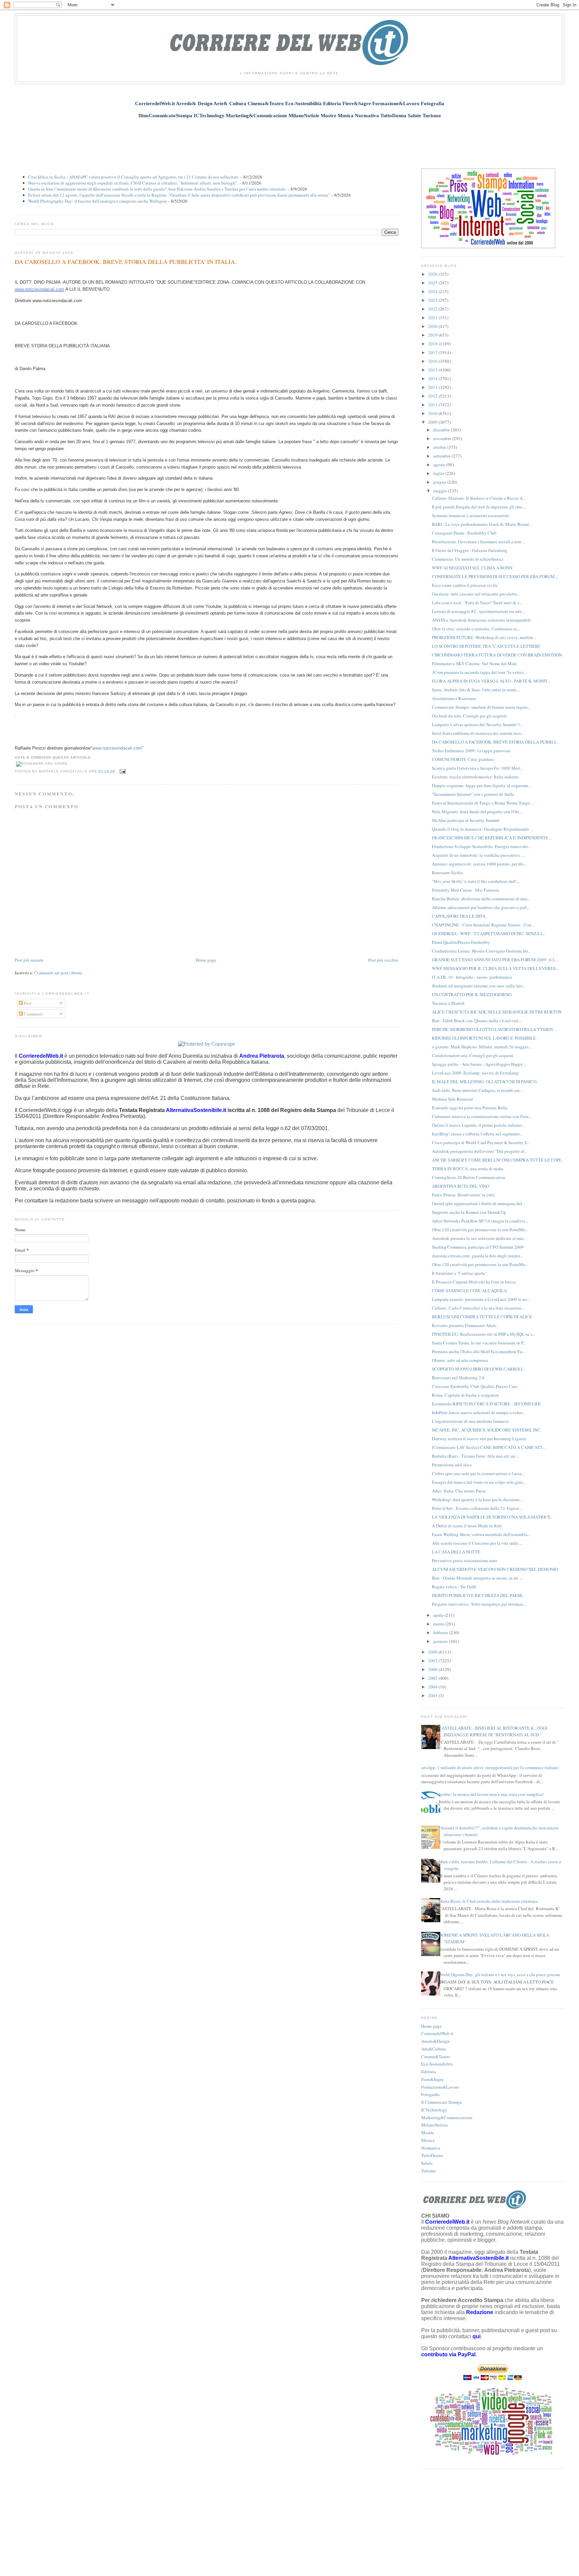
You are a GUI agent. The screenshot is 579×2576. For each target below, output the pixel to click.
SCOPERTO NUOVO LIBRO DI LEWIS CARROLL (478, 1369)
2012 (433, 396)
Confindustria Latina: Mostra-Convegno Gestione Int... (481, 951)
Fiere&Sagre (432, 2079)
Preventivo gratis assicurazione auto (465, 1560)
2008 (433, 1652)
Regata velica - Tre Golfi (454, 1587)
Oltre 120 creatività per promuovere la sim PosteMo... (480, 1230)
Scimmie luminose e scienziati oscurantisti (470, 515)
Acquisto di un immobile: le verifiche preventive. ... (478, 855)
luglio (439, 473)
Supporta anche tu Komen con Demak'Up (469, 1212)
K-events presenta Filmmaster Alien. (464, 1325)
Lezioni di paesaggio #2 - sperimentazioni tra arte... (478, 611)
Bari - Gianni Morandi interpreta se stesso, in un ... (477, 1578)
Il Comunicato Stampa (441, 2102)
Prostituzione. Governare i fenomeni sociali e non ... (479, 542)
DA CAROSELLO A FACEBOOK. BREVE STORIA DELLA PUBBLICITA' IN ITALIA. (126, 262)
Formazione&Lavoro (440, 2087)
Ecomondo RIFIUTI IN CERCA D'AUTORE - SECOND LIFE (486, 1404)
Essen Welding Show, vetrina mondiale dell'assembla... (481, 1534)
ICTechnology (434, 2110)
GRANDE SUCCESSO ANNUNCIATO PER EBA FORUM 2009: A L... (495, 960)
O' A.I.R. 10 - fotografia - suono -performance (472, 977)
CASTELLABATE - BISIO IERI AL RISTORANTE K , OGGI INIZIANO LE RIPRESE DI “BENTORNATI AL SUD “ (493, 1731)
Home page (206, 960)
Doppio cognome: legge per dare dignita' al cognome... (481, 785)
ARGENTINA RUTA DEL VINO (461, 1186)
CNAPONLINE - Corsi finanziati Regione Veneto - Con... (483, 925)
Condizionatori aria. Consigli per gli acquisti (473, 1055)
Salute (427, 2163)
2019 (433, 335)
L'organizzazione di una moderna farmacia (470, 1421)
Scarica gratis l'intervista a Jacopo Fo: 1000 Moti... (478, 768)
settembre (442, 456)
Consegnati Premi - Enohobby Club (464, 533)
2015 (433, 370)
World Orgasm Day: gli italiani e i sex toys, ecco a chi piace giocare (499, 1974)
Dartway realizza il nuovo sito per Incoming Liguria (479, 1439)
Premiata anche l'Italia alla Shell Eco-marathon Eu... (479, 1351)
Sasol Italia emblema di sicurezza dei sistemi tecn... (478, 733)
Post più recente (29, 960)
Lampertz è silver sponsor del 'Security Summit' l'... (478, 724)
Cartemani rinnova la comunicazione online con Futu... (482, 1116)
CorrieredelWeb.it (437, 2033)
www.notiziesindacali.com (40, 289)
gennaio (441, 1641)
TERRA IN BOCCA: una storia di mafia (468, 1169)
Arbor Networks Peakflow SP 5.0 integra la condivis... (480, 1221)
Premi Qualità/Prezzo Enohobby (461, 942)
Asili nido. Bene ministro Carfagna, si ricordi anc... (478, 1090)
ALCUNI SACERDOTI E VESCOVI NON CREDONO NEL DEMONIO (495, 1569)
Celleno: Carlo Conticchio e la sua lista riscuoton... (478, 1308)
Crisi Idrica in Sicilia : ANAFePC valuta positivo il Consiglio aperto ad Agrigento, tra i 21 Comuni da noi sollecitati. (134, 177)
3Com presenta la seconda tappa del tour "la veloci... (479, 672)
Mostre (428, 2133)
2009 (433, 422)
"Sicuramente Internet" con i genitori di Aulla (473, 794)
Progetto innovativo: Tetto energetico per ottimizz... (479, 1604)
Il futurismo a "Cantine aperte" (459, 1273)
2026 (433, 274)
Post (27, 1003)
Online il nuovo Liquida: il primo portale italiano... (478, 1125)
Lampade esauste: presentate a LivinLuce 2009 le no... (481, 1299)
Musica (428, 2140)
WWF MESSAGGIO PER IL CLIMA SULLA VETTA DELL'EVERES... (495, 968)
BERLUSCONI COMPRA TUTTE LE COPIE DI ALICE (482, 1317)
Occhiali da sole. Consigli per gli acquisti (469, 716)
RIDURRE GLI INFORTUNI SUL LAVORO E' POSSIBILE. (484, 1038)
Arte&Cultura (434, 2049)
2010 (433, 413)
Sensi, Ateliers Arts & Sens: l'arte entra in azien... (476, 690)
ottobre (440, 447)
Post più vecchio (383, 960)
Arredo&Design (435, 2041)
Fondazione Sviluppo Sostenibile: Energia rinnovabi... (481, 846)
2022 (433, 309)
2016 (433, 361)
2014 (433, 378)
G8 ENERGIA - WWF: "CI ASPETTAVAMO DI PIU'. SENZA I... (488, 933)
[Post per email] (122, 771)
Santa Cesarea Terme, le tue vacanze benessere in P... (479, 1343)
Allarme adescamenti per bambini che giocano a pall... (481, 907)
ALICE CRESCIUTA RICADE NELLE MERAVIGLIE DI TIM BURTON (497, 1012)
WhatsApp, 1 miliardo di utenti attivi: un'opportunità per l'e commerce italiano (487, 1767)
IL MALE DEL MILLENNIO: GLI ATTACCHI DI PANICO (484, 1082)
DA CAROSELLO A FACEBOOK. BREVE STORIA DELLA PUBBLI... (495, 742)
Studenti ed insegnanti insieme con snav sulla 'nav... (479, 986)
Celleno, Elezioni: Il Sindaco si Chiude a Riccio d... (479, 498)
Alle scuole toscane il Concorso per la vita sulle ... (477, 1543)
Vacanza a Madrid (448, 1003)
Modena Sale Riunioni (453, 1099)
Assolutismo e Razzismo (454, 698)
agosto (440, 465)
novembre (443, 438)
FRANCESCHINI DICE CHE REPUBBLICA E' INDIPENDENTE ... (492, 838)
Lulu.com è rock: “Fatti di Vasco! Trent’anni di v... (477, 603)
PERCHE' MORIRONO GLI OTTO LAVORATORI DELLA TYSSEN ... (494, 1029)
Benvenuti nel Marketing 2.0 (458, 1378)
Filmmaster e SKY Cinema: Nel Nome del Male (474, 664)
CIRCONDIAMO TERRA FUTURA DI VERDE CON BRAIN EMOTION (497, 655)
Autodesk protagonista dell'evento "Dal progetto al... (479, 1151)
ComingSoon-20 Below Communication (469, 1177)
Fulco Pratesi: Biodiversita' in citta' (464, 1195)
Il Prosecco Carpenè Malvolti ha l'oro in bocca (474, 1282)
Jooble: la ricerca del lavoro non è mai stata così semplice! (491, 1794)
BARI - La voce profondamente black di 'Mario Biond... (482, 524)
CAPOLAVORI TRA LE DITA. (459, 916)
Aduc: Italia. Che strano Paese (459, 1491)
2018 (433, 344)
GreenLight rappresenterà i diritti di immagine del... (478, 1203)
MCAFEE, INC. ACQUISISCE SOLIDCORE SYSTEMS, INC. (487, 1430)
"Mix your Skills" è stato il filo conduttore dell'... (476, 881)
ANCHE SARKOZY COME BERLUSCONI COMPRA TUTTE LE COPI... (498, 1160)
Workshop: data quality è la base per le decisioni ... (478, 1500)
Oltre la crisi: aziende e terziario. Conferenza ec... (476, 629)
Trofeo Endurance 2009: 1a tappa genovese (471, 751)
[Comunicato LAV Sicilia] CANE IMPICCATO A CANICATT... (489, 1447)
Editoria (429, 2072)
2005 (433, 1678)
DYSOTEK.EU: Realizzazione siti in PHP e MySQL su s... (484, 1334)
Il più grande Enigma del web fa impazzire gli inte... (479, 507)
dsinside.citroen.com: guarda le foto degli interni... (477, 1256)
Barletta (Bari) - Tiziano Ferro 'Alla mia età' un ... (476, 1456)
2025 (433, 283)
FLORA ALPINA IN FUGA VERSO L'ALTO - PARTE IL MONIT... (491, 681)
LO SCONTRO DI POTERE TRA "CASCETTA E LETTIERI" (487, 646)
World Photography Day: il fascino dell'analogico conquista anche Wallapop (98, 201)
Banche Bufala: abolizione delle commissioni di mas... (481, 899)
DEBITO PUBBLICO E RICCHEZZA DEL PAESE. (478, 1595)
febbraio (441, 1632)
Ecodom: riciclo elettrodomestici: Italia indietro (475, 777)
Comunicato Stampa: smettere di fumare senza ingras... (481, 707)
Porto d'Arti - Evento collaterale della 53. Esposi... (477, 1508)
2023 (433, 300)
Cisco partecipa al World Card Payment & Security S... (481, 1142)
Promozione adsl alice (452, 1465)
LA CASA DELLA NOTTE (456, 1552)
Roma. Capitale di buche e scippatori (465, 1395)
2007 (433, 1661)
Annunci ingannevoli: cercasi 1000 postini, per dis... (479, 864)
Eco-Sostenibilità (437, 2064)
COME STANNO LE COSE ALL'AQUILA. (470, 1291)
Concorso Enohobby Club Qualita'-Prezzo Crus (475, 1386)
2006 (433, 1669)
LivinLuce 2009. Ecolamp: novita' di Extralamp (475, 1073)
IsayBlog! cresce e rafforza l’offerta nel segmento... (477, 1134)
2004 (433, 1687)
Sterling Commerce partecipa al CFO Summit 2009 (478, 1247)
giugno (440, 482)
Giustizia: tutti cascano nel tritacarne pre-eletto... (476, 594)
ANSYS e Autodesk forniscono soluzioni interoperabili (481, 620)
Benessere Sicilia (447, 873)
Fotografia (430, 2094)
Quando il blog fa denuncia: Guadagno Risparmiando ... (482, 829)
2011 (433, 405)
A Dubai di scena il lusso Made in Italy (467, 1526)
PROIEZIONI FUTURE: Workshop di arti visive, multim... (484, 637)
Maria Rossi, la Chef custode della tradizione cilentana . (489, 1901)
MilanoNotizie (435, 2125)
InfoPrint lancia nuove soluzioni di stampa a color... (478, 1412)
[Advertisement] (289, 140)
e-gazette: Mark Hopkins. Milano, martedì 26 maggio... (482, 1047)
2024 (433, 291)
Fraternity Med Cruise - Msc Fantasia (465, 890)
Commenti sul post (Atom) (58, 973)
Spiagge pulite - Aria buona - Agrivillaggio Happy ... (479, 1064)
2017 (433, 352)
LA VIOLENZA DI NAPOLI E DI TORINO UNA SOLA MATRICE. (492, 1517)
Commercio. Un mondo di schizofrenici (468, 559)
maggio (441, 491)
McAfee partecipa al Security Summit (466, 820)
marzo (439, 1624)
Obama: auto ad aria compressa (460, 1360)
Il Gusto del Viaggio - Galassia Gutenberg (470, 550)
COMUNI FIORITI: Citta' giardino (463, 759)
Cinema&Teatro (436, 2057)
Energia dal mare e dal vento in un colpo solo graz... (479, 1482)
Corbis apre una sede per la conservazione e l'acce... (478, 1473)
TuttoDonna (432, 2155)
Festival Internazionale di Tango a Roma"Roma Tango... (482, 803)
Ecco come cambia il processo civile (465, 585)
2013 (433, 387)
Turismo (429, 2171)
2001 (433, 1695)
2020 (433, 326)
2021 (433, 318)
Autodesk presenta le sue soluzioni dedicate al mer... (479, 1238)
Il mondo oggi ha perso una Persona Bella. (470, 1108)
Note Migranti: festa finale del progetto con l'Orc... (477, 812)
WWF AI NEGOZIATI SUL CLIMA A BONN (472, 568)
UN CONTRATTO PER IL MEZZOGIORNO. (472, 994)
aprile (439, 1615)
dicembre (442, 430)
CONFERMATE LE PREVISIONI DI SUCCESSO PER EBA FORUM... (495, 576)
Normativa (431, 2148)
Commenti (33, 1014)
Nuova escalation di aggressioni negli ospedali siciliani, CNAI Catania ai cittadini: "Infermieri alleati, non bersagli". (133, 183)
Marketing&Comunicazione (447, 2117)
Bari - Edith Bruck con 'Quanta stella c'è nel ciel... (477, 1021)
